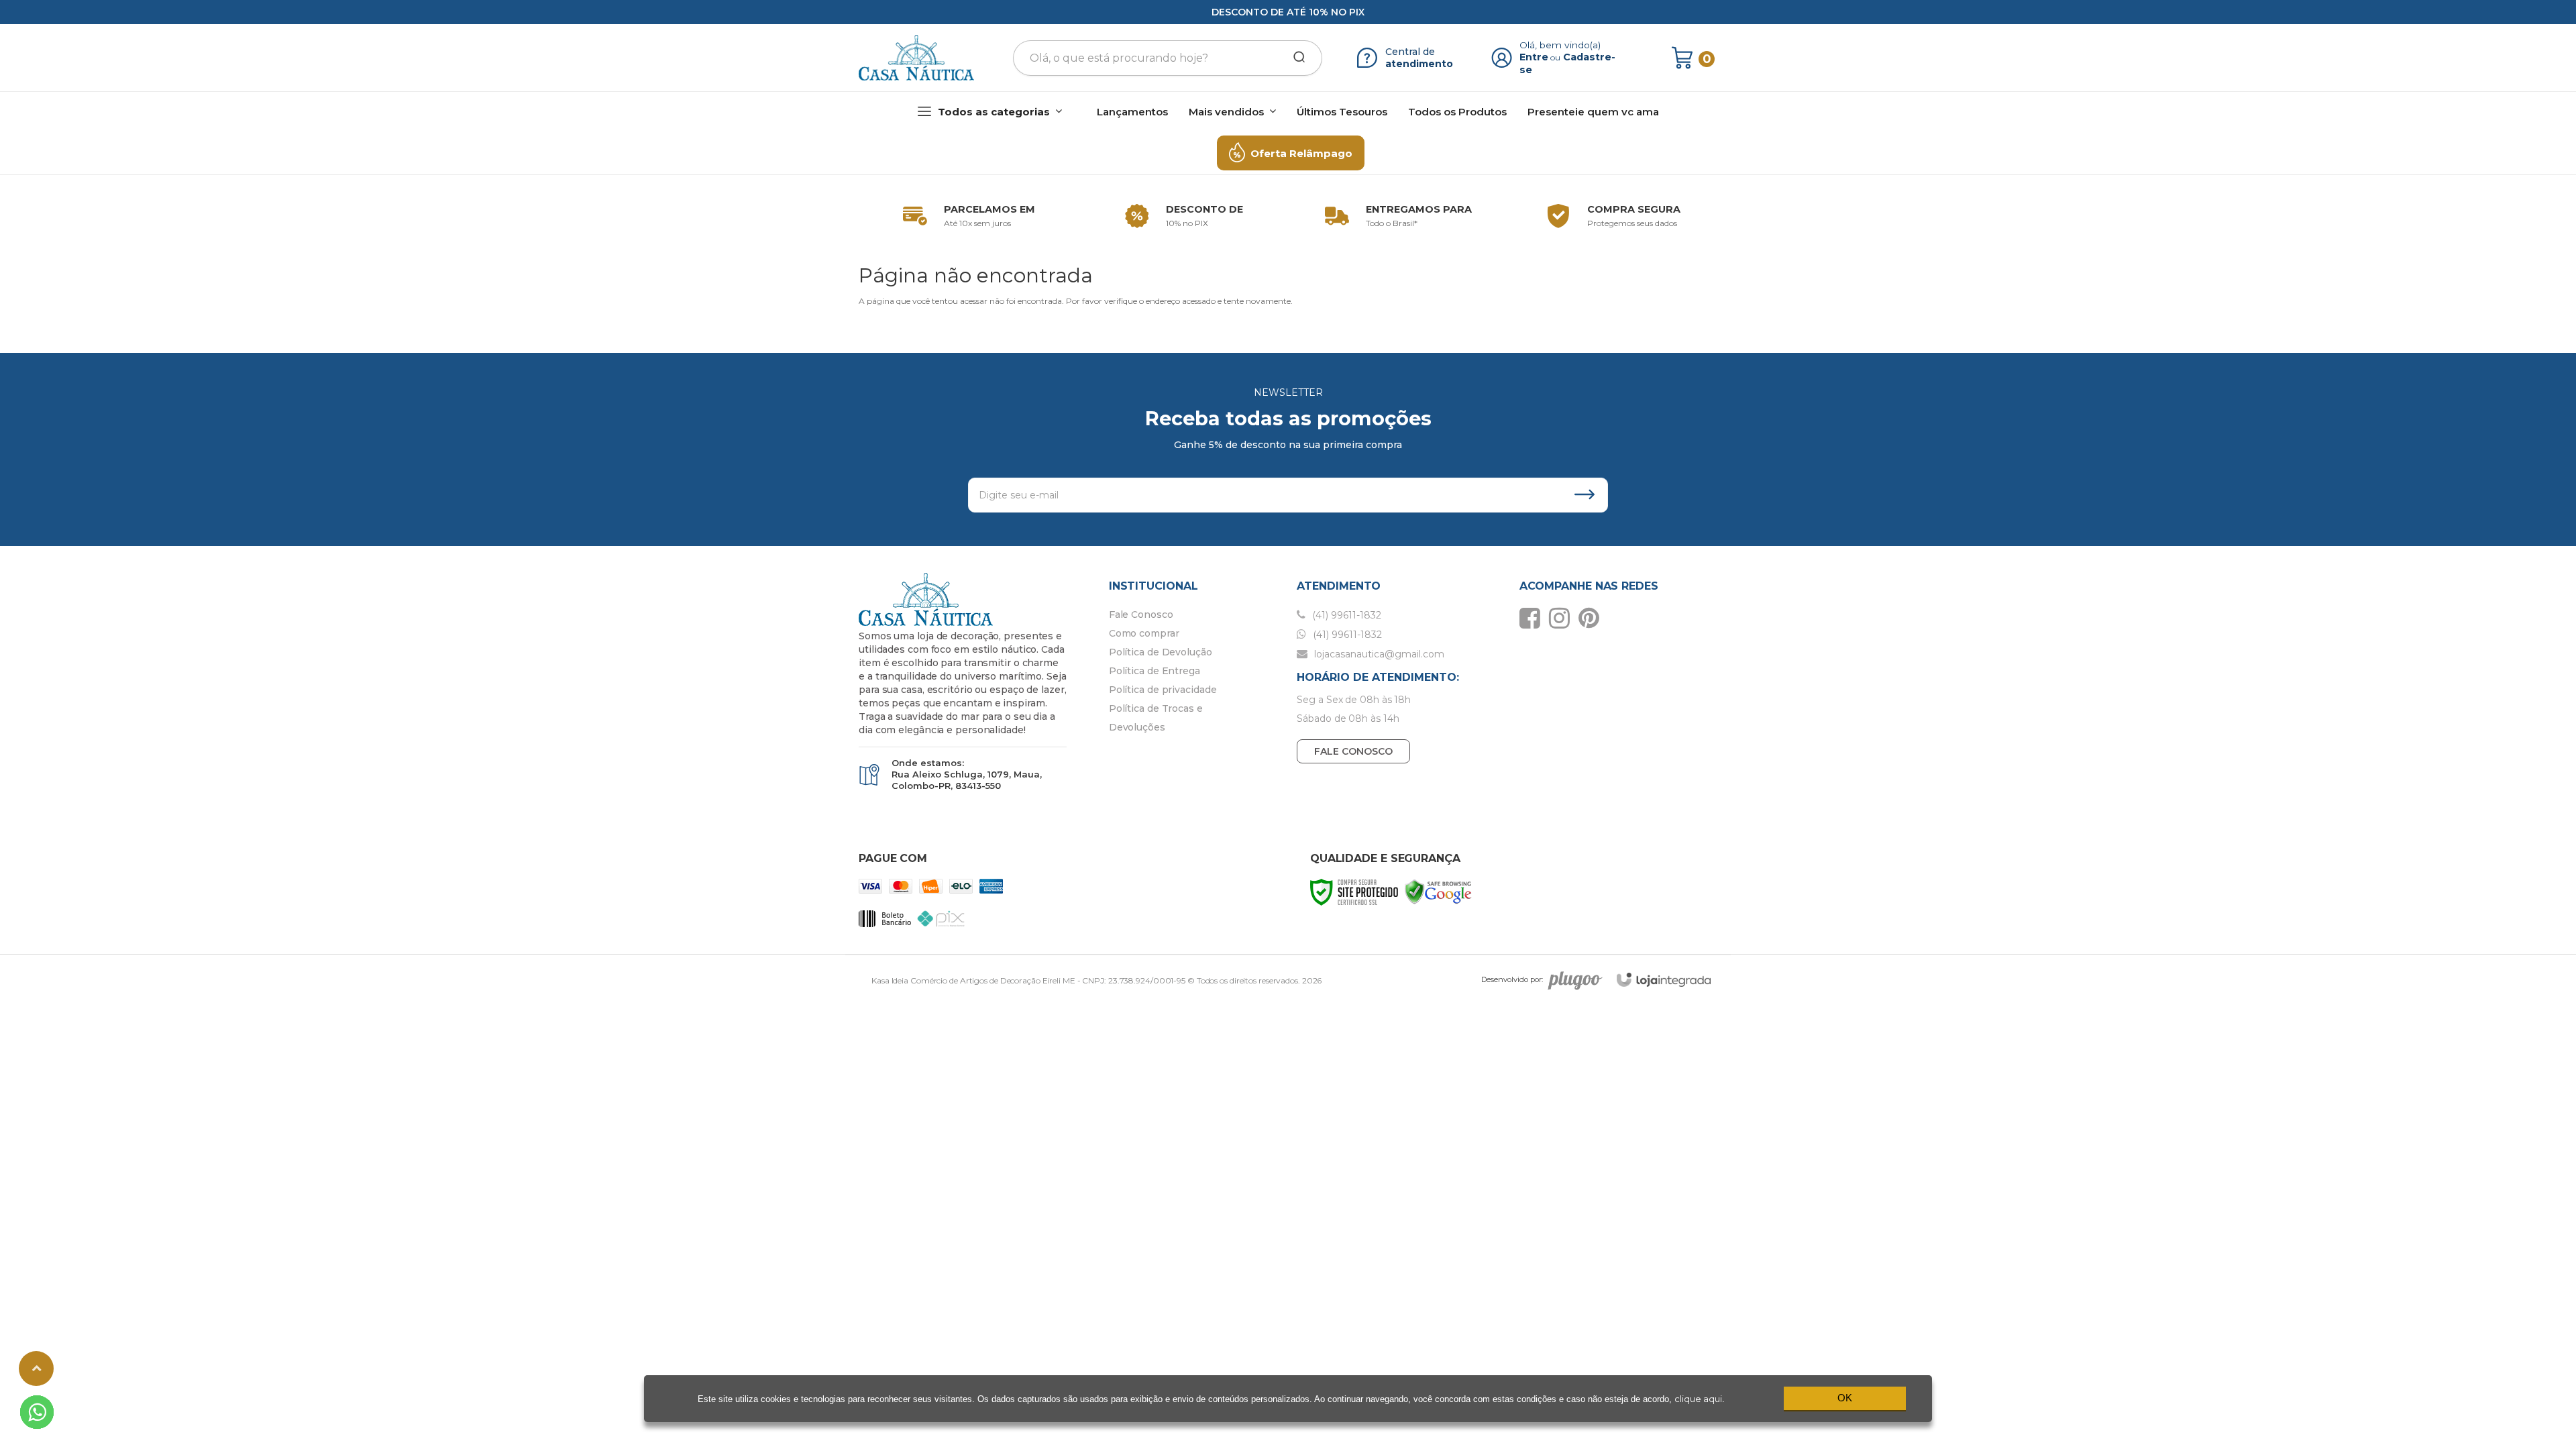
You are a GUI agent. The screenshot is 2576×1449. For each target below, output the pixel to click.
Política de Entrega (1155, 671)
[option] (966, 216)
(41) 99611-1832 (1345, 615)
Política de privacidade (1163, 690)
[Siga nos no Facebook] (1533, 618)
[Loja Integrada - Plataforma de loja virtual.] (1664, 980)
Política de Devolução (1161, 652)
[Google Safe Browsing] (1438, 891)
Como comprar (1144, 633)
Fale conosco (1353, 751)
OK (1845, 1398)
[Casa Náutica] (916, 58)
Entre (1534, 57)
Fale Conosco (1141, 614)
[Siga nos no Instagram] (1563, 618)
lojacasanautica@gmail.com (1378, 654)
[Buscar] (1295, 58)
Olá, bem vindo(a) (1560, 45)
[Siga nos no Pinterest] (1592, 618)
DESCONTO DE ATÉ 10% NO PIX (1288, 12)
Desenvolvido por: (1512, 979)
